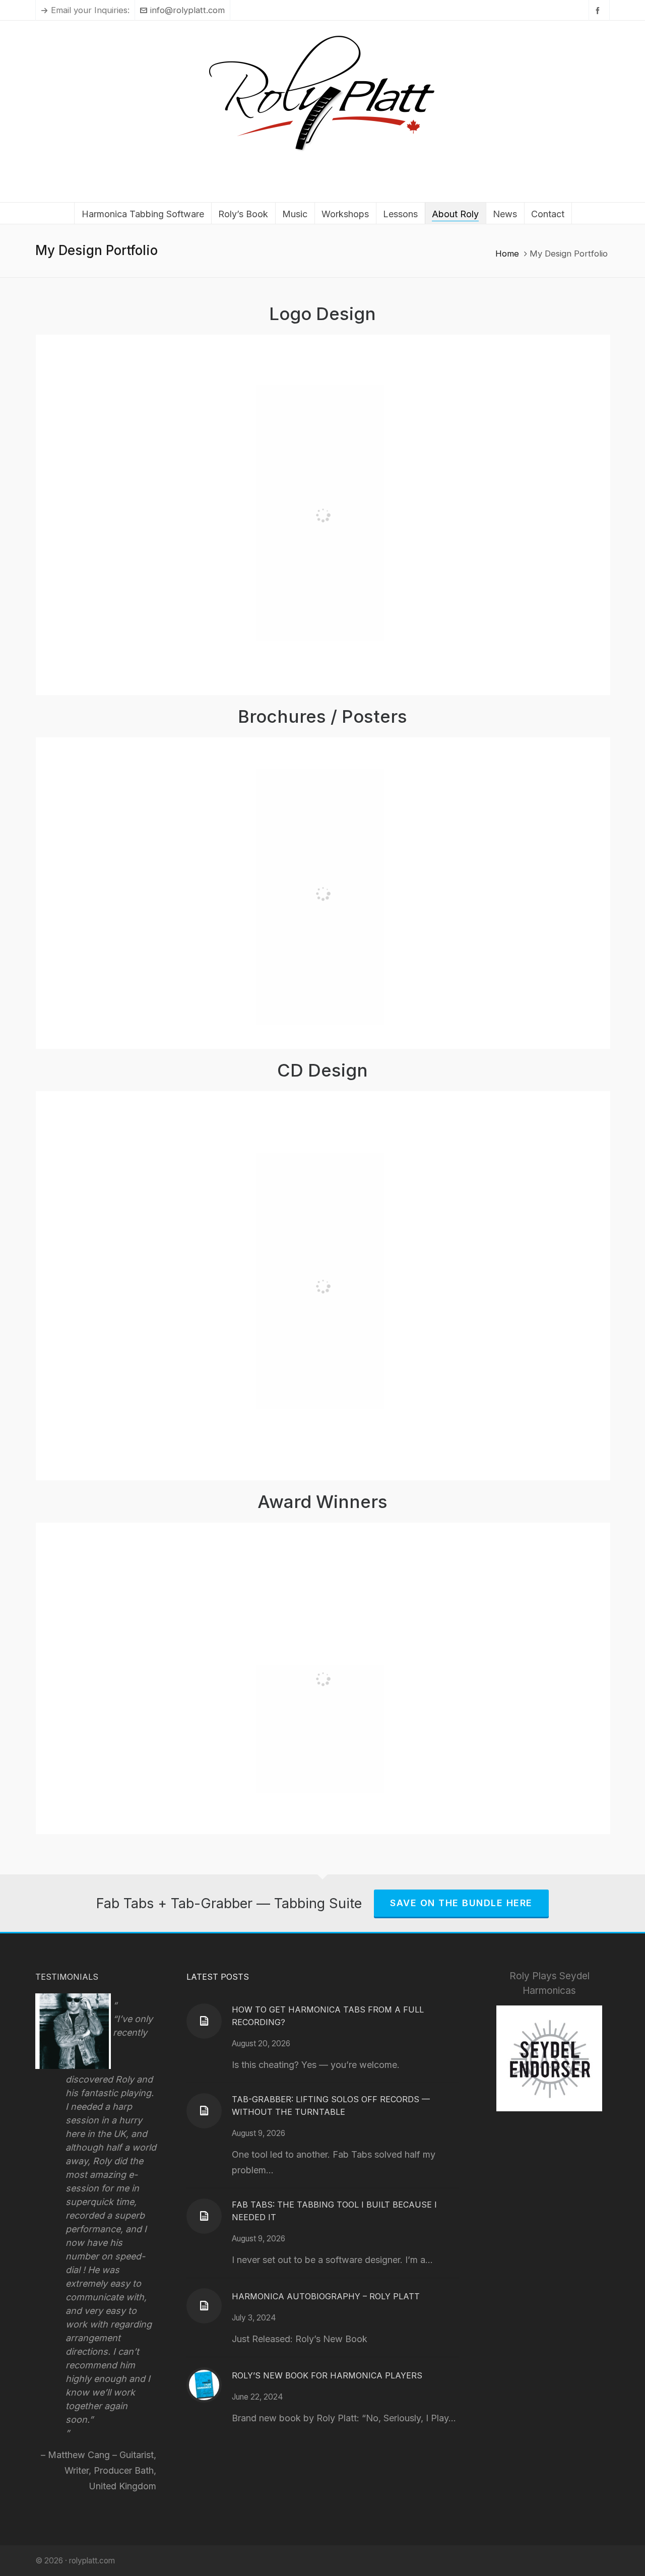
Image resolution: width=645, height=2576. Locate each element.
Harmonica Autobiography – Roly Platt (326, 2296)
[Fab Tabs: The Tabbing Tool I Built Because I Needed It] (204, 2216)
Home (507, 254)
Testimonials (67, 1977)
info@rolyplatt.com (187, 10)
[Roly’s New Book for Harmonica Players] (204, 2385)
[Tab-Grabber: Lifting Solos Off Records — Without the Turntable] (204, 2111)
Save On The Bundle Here (461, 1903)
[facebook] (599, 10)
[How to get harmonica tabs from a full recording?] (204, 2021)
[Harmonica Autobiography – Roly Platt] (204, 2306)
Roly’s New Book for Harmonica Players (327, 2375)
